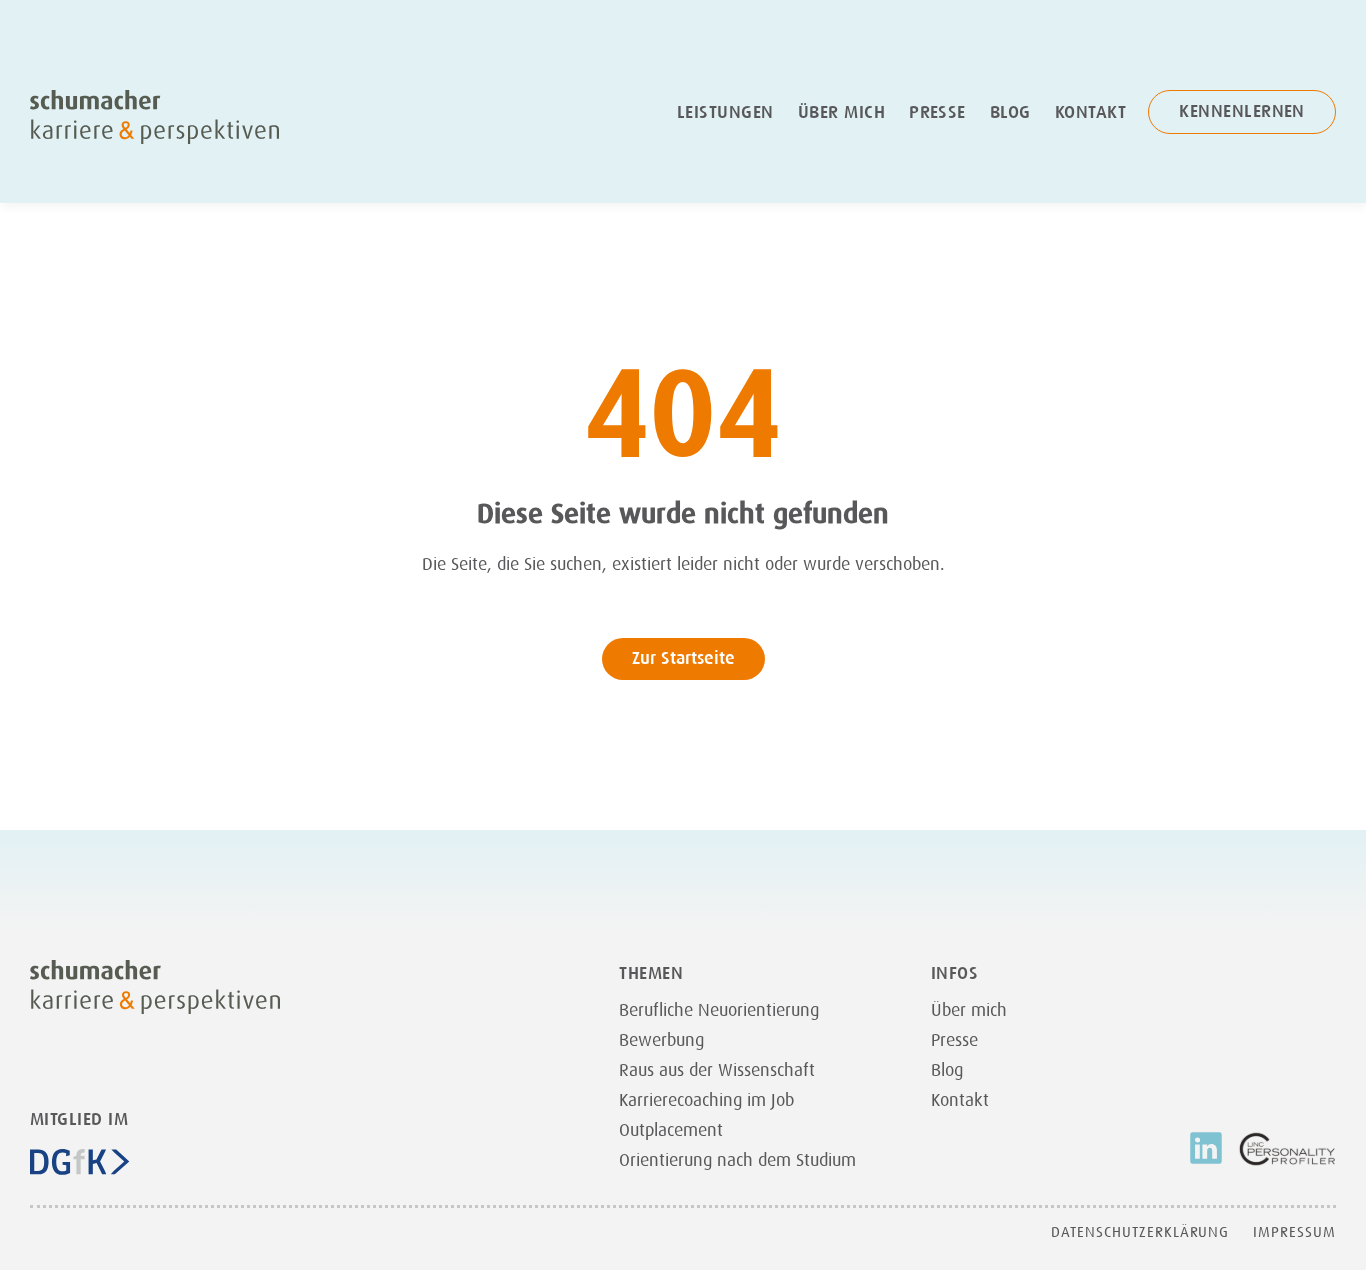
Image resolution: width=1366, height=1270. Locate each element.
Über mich (841, 112)
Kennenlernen (1242, 111)
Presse (937, 112)
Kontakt (1090, 112)
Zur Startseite (683, 658)
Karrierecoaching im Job (706, 1100)
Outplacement (671, 1130)
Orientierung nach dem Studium (737, 1160)
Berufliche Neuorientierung (719, 1010)
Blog (1010, 112)
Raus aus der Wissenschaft (717, 1070)
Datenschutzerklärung (1140, 1232)
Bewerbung (661, 1040)
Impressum (1294, 1232)
